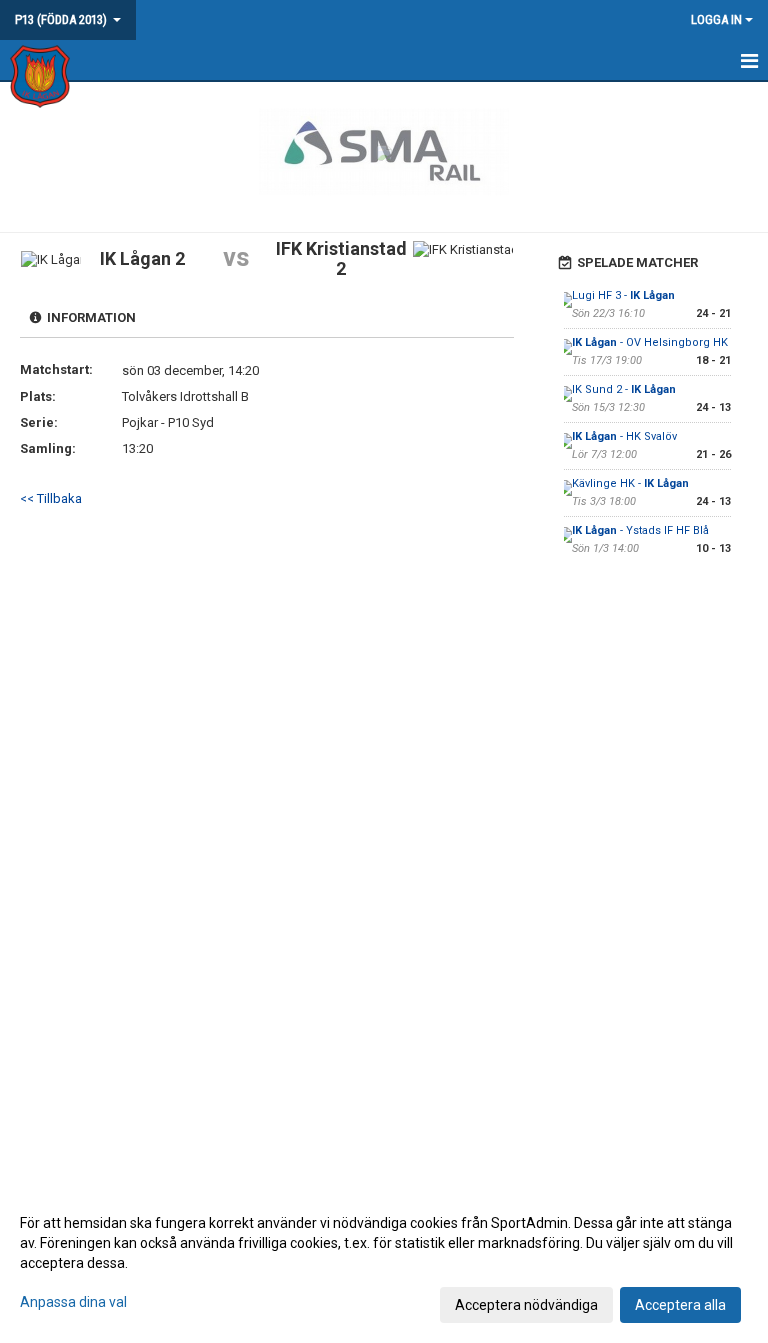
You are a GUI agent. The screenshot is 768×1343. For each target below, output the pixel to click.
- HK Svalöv (624, 436)
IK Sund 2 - (624, 389)
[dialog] (384, 1263)
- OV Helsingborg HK (650, 342)
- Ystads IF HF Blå (640, 530)
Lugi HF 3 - (623, 295)
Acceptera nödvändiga (526, 1305)
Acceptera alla (680, 1305)
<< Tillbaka (51, 498)
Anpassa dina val (73, 1302)
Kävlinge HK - (630, 483)
